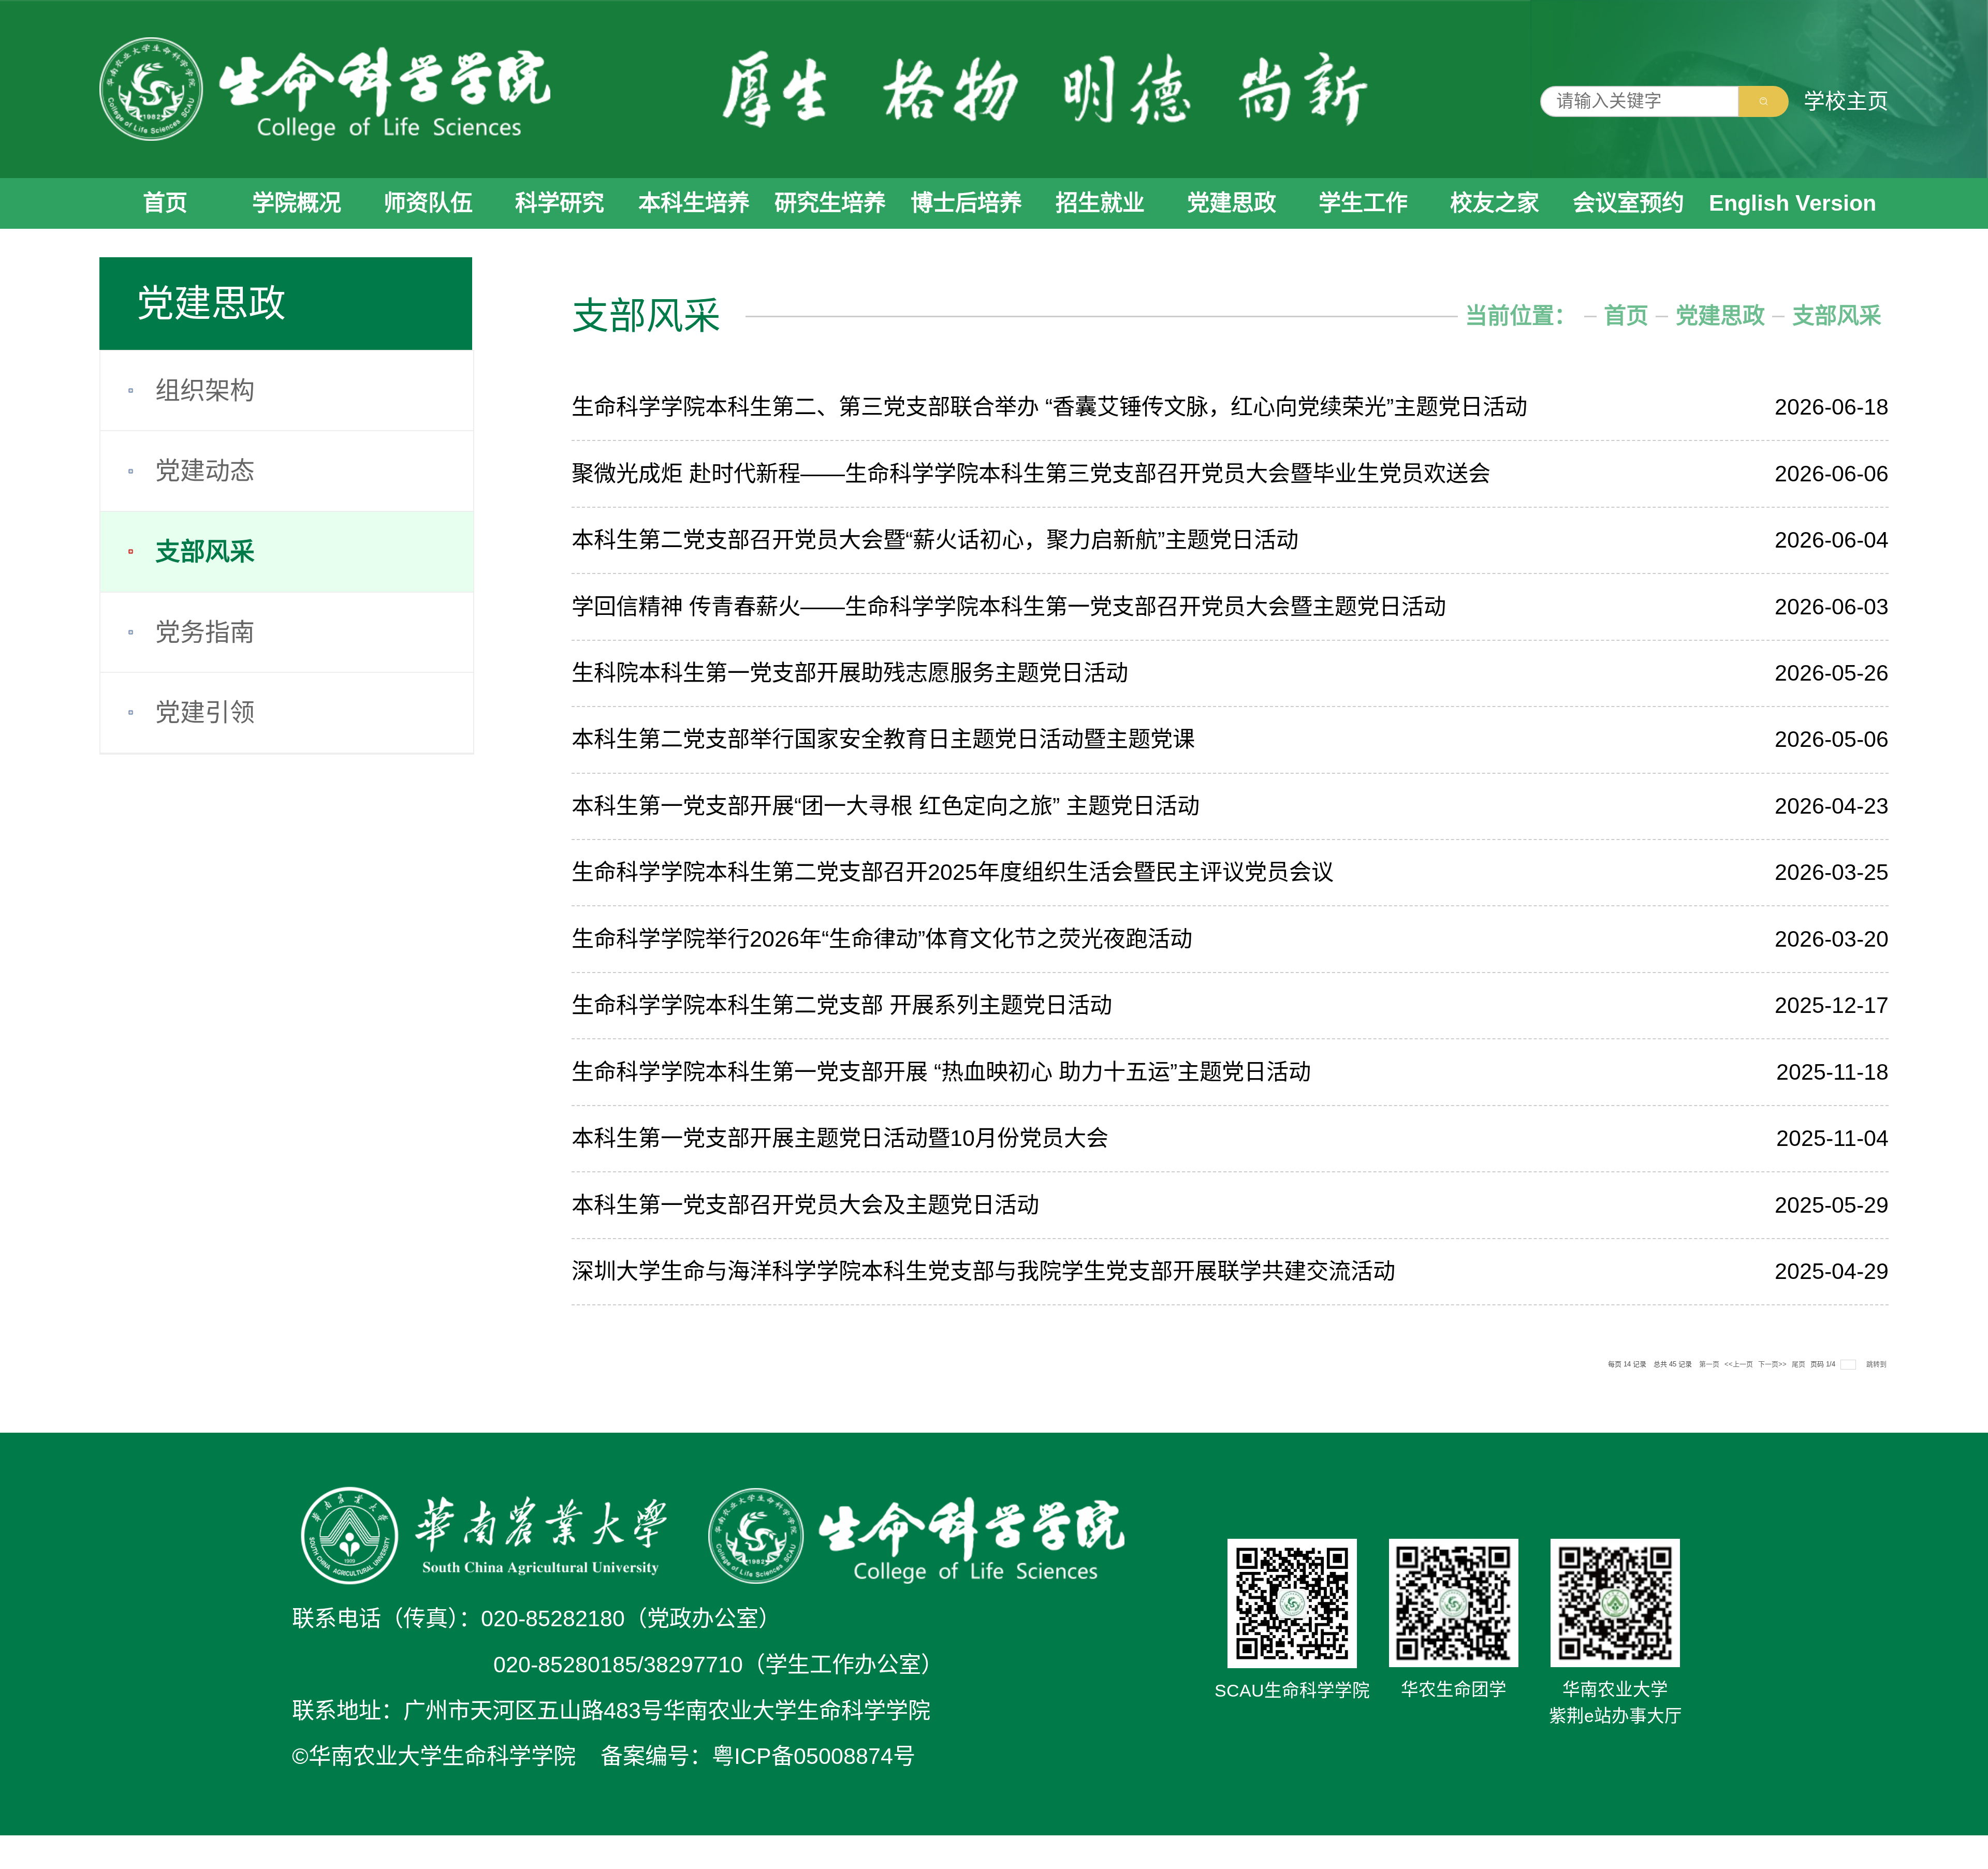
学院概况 (297, 203)
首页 (165, 203)
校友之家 (1495, 203)
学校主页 (1846, 101)
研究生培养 (830, 203)
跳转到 (1877, 1364)
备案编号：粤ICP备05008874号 (758, 1756)
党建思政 (1232, 203)
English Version (1793, 203)
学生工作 (1363, 203)
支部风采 (1837, 316)
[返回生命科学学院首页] (325, 89)
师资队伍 (428, 203)
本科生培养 (694, 203)
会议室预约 (1628, 203)
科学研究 (560, 203)
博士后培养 (966, 203)
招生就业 (1100, 203)
